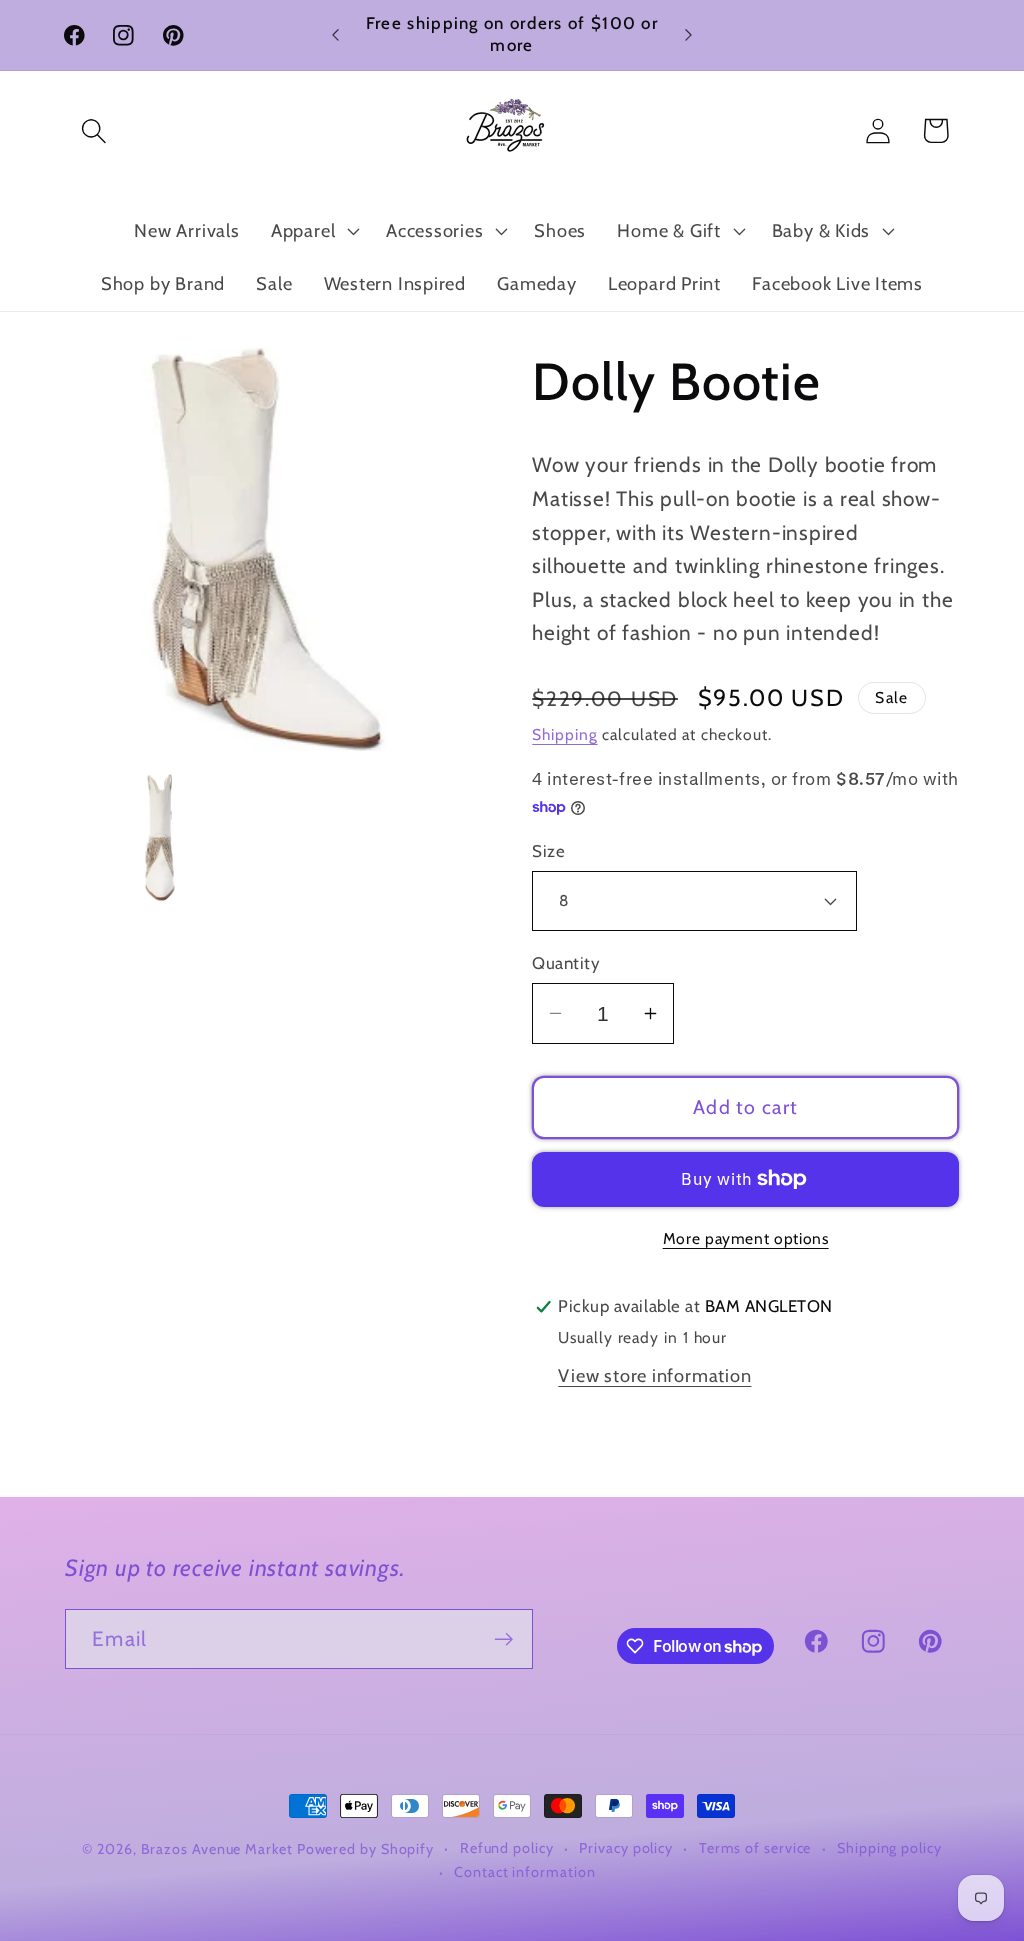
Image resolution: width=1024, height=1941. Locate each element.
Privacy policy (626, 1848)
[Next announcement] (688, 34)
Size (548, 851)
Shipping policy (889, 1848)
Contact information (524, 1872)
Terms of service (755, 1848)
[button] (93, 130)
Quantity (566, 963)
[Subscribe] (503, 1639)
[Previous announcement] (336, 34)
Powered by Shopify (365, 1849)
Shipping (564, 734)
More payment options (746, 1238)
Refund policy (507, 1848)
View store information (654, 1375)
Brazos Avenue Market (219, 1849)
